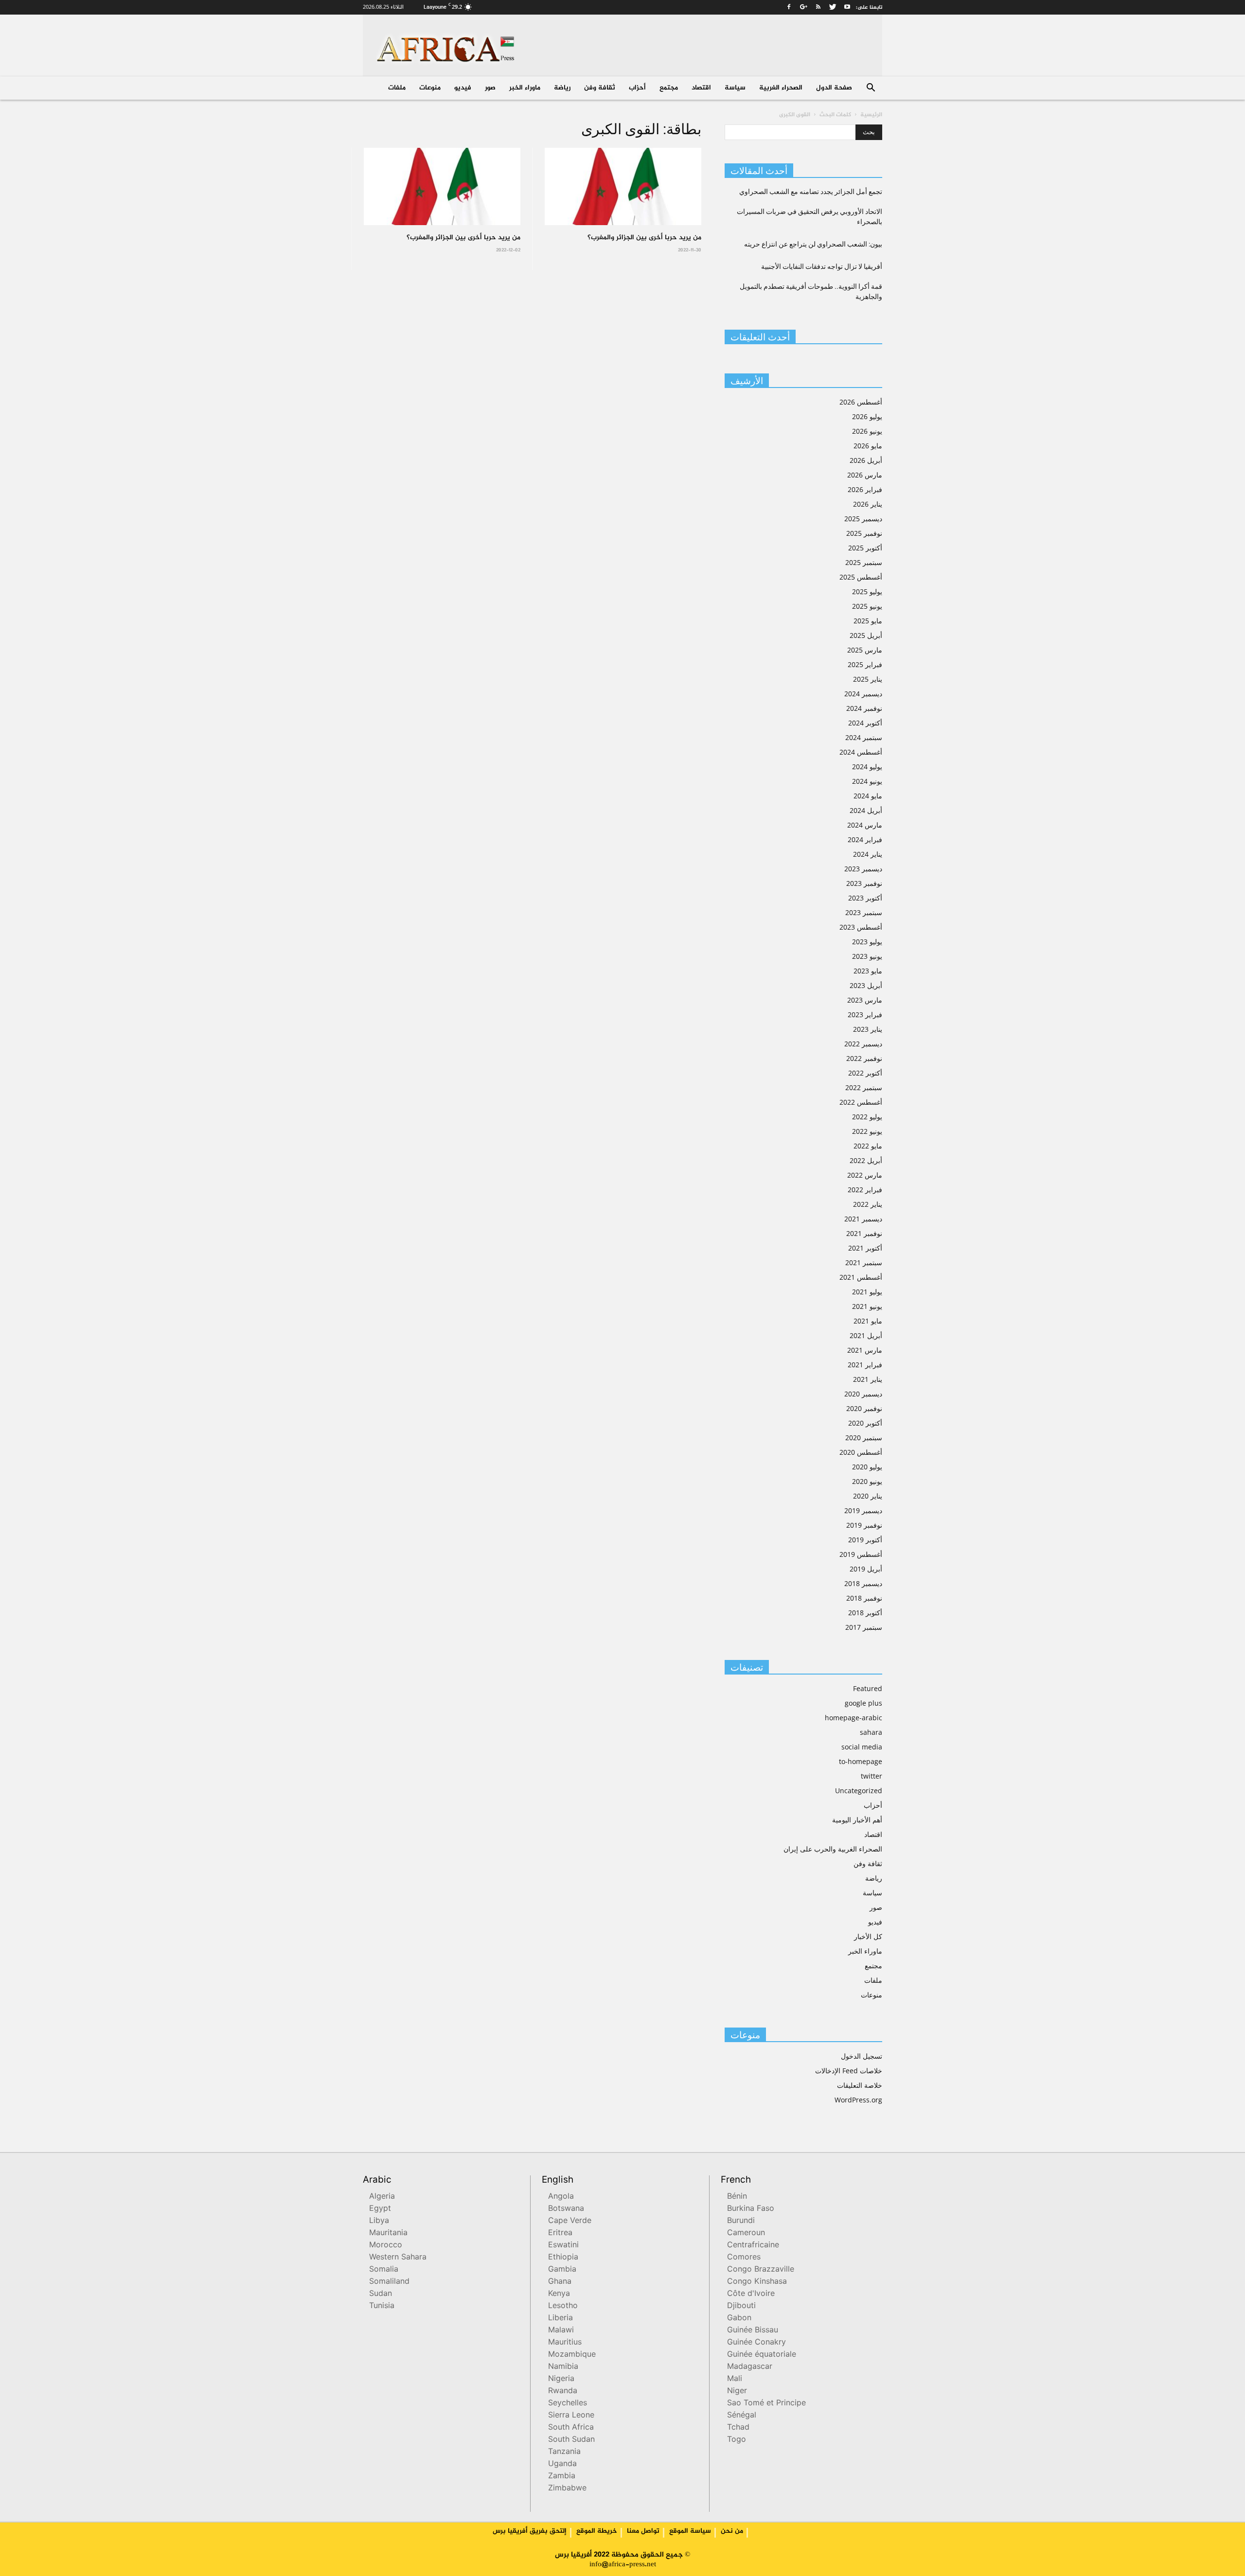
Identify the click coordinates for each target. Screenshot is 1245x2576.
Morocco (386, 2246)
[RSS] (818, 7)
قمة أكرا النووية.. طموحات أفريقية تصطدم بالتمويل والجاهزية (811, 291)
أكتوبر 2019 (865, 1540)
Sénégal (742, 2416)
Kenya (559, 2294)
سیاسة (735, 88)
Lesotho (563, 2306)
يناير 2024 (868, 854)
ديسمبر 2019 (863, 1510)
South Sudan (571, 2440)
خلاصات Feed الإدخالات (849, 2071)
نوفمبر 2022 (864, 1058)
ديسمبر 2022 (863, 1044)
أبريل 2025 (866, 635)
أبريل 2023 (866, 985)
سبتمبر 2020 (864, 1438)
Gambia (562, 2270)
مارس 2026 (865, 475)
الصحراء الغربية (781, 88)
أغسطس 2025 (861, 577)
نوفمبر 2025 (864, 533)
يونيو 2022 (867, 1131)
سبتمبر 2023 (864, 912)
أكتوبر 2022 (865, 1073)
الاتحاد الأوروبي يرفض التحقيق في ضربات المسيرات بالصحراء (809, 217)
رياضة (562, 88)
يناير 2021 (868, 1379)
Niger (737, 2391)
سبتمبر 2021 (864, 1262)
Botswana (566, 2209)
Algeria (382, 2197)
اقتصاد (701, 88)
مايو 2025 (868, 621)
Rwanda (563, 2391)
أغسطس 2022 (861, 1102)
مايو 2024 (868, 796)
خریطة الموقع (597, 2531)
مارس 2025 (865, 650)
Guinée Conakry (756, 2343)
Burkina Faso (751, 2209)
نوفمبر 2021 (864, 1233)
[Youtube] (847, 7)
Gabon (739, 2319)
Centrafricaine (753, 2246)
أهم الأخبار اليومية (857, 1820)
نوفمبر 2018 (864, 1598)
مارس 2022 (865, 1175)
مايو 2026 (868, 446)
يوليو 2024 (867, 767)
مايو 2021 (868, 1321)
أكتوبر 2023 (865, 898)
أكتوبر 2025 (865, 548)
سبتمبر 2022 (864, 1087)
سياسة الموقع (690, 2531)
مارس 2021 (865, 1350)
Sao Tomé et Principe (766, 2404)
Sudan (381, 2294)
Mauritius (565, 2343)
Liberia (560, 2319)
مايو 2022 (868, 1146)
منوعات (430, 88)
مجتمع (669, 88)
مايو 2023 (868, 971)
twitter (871, 1776)
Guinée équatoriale (762, 2355)
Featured (868, 1688)
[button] (871, 89)
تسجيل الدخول (862, 2056)
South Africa (571, 2428)
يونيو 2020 (867, 1481)
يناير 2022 (868, 1204)
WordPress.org (858, 2100)
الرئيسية (871, 115)
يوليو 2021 (867, 1292)
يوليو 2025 (867, 591)
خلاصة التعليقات (860, 2085)
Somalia (384, 2270)
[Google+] (803, 7)
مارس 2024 (865, 825)
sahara (871, 1732)
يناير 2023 (868, 1029)
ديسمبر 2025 (863, 519)
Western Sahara (398, 2258)
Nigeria (561, 2379)
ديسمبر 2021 (863, 1219)
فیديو (463, 88)
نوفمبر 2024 (864, 708)
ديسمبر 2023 (863, 869)
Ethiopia (563, 2258)
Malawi (561, 2331)
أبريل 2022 (866, 1160)
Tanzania (564, 2452)
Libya (379, 2221)
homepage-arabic (854, 1718)
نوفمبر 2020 (864, 1408)
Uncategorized (859, 1791)
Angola (561, 2197)
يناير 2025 (868, 679)
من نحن (732, 2531)
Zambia (562, 2477)
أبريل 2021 (866, 1335)
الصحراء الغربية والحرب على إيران (833, 1849)
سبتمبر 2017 (864, 1627)
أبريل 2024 (866, 810)
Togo (737, 2440)
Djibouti (741, 2306)
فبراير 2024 (865, 839)
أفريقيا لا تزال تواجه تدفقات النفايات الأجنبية (822, 266)
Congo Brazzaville (761, 2270)
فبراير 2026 (865, 489)
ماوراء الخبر (525, 88)
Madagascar (750, 2367)
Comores (744, 2258)
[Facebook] (789, 7)
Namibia (563, 2367)
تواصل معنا (643, 2531)
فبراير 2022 (865, 1190)
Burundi (741, 2221)
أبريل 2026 (866, 460)
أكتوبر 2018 (865, 1613)
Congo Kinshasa (757, 2282)
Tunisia (382, 2306)
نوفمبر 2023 (864, 883)
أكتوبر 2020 (865, 1423)
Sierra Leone (571, 2416)
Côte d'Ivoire (751, 2294)
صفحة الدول (834, 88)
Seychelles (568, 2404)
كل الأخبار (868, 1936)
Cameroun (746, 2233)
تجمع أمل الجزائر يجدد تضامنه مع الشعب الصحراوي (811, 192)
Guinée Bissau (753, 2331)
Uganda (562, 2464)
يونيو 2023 (867, 956)
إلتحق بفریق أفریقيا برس (530, 2531)
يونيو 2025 (867, 606)
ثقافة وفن (600, 88)
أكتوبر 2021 (865, 1248)
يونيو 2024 (867, 781)
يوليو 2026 (867, 416)
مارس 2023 (865, 1000)
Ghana (560, 2282)
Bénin (737, 2197)
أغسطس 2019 (861, 1554)
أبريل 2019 (866, 1569)
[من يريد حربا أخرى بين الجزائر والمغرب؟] (442, 186)
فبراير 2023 (865, 1015)
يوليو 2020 (867, 1467)
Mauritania (388, 2233)
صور (490, 88)
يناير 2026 (868, 504)
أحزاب (637, 88)
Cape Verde (570, 2221)
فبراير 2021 (865, 1365)
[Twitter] (833, 7)
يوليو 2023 (867, 942)
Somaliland (389, 2282)
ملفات (397, 88)
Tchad (738, 2428)
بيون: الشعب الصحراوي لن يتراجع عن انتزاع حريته (813, 244)
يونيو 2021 (867, 1306)
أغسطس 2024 (861, 752)
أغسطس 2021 (861, 1277)
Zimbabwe (567, 2489)
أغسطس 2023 (861, 927)
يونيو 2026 (867, 431)
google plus (863, 1703)
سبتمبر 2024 (864, 737)
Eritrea (560, 2233)
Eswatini (563, 2246)
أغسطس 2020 (861, 1452)
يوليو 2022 (867, 1117)
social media (862, 1747)
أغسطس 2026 (861, 402)
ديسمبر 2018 (863, 1583)
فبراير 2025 (865, 664)
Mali (735, 2379)
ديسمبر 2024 (863, 694)
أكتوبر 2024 (865, 723)
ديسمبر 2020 (863, 1394)
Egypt (380, 2209)
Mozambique (572, 2355)
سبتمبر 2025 (864, 562)
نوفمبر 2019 (864, 1525)
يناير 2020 (868, 1496)
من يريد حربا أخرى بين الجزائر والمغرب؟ (463, 238)
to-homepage (861, 1761)
